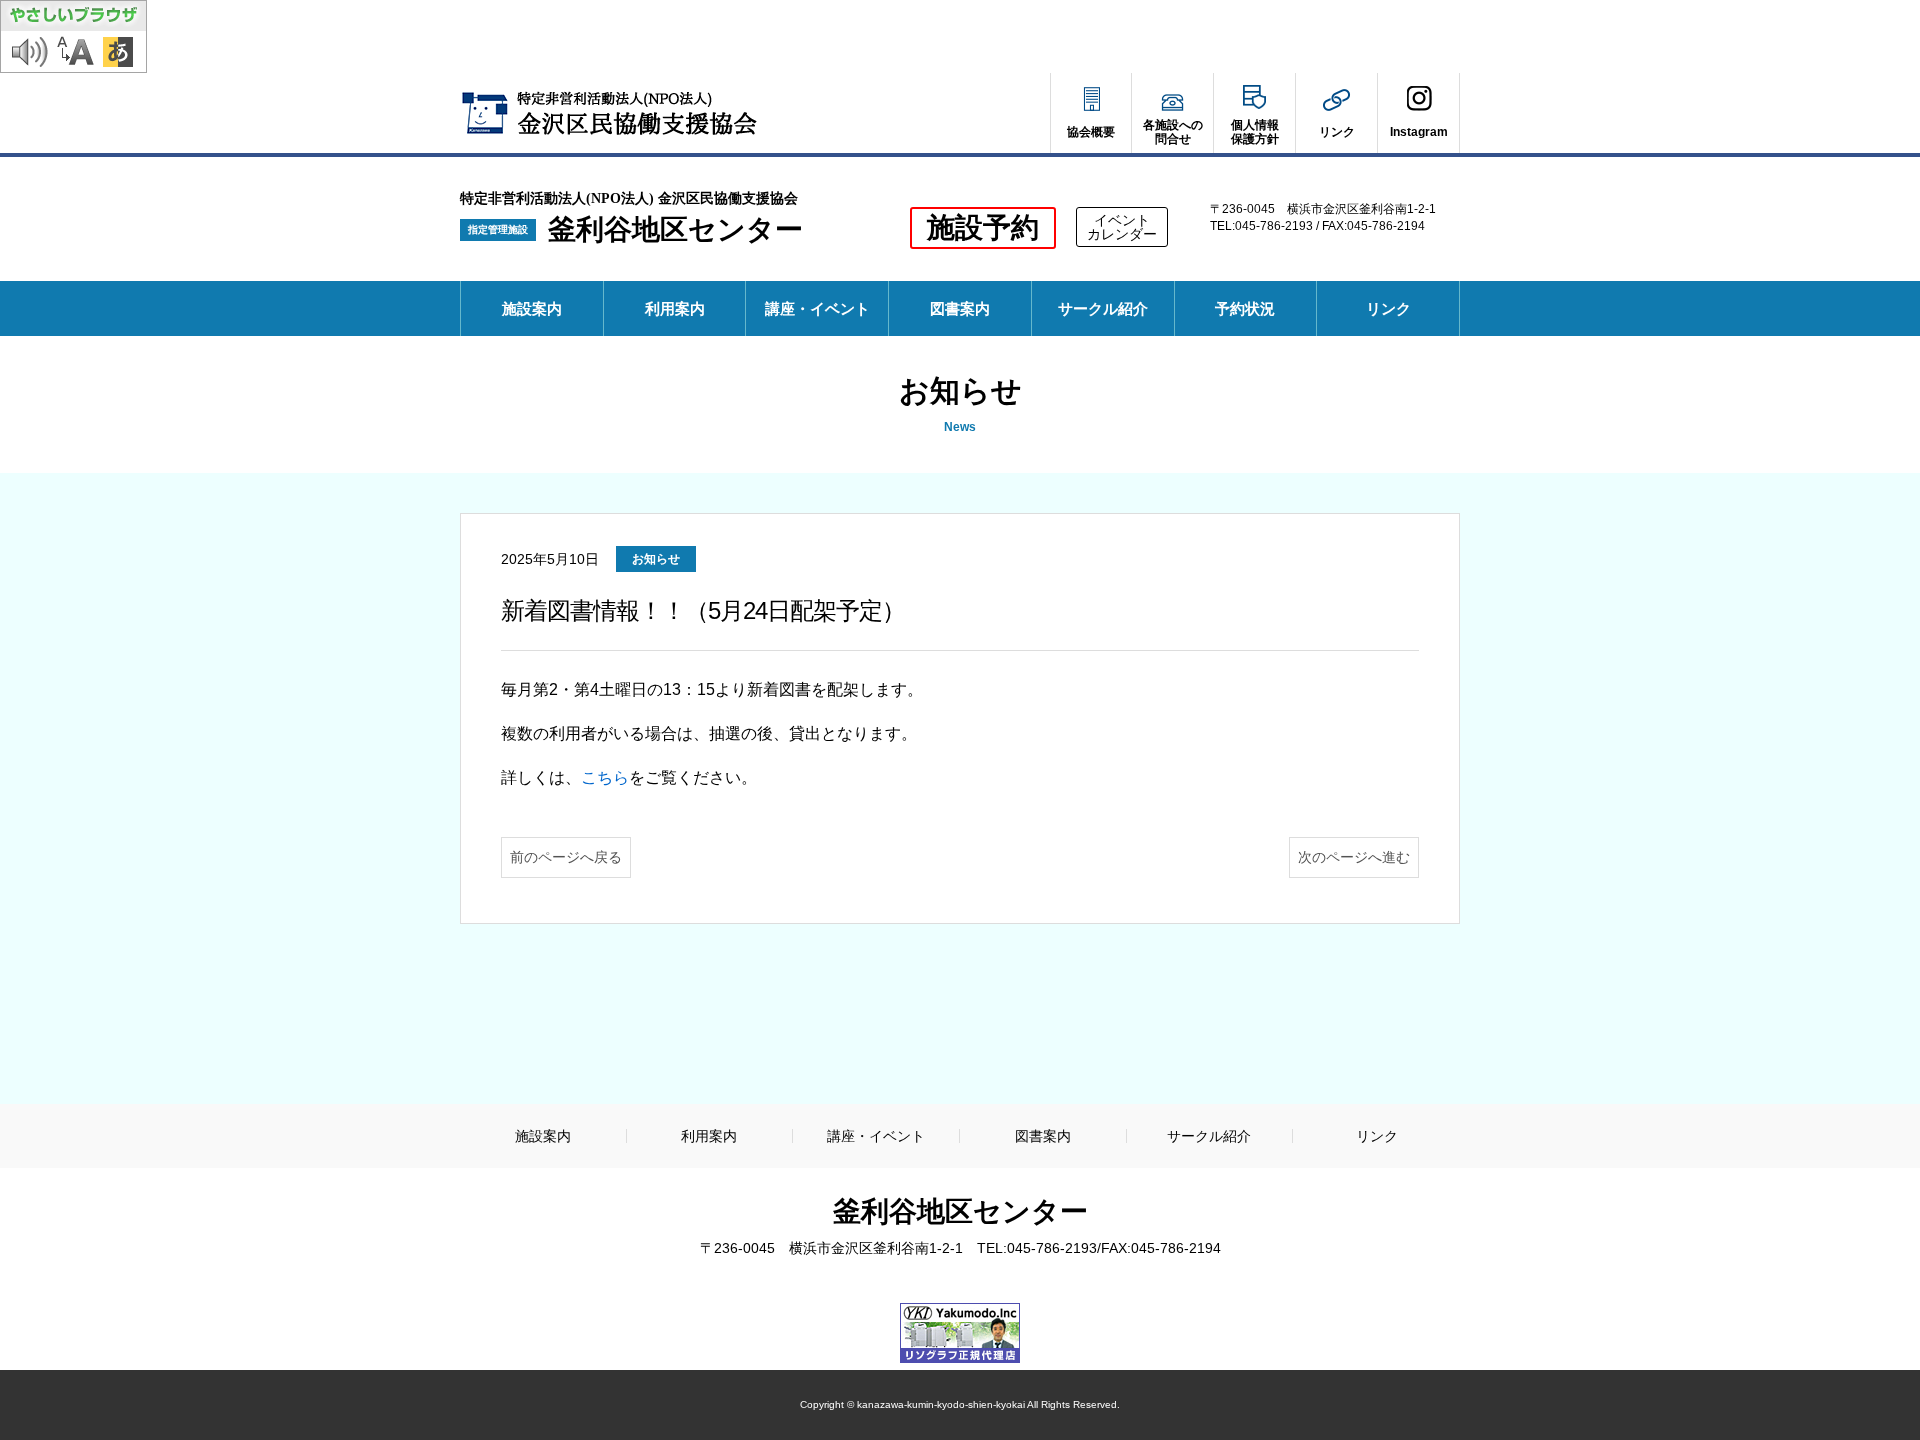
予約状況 (1252, 317)
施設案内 (532, 308)
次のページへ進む (1354, 857)
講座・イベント (817, 308)
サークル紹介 (1103, 308)
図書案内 (960, 308)
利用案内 (675, 308)
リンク (1388, 308)
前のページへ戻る (566, 857)
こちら (605, 777)
